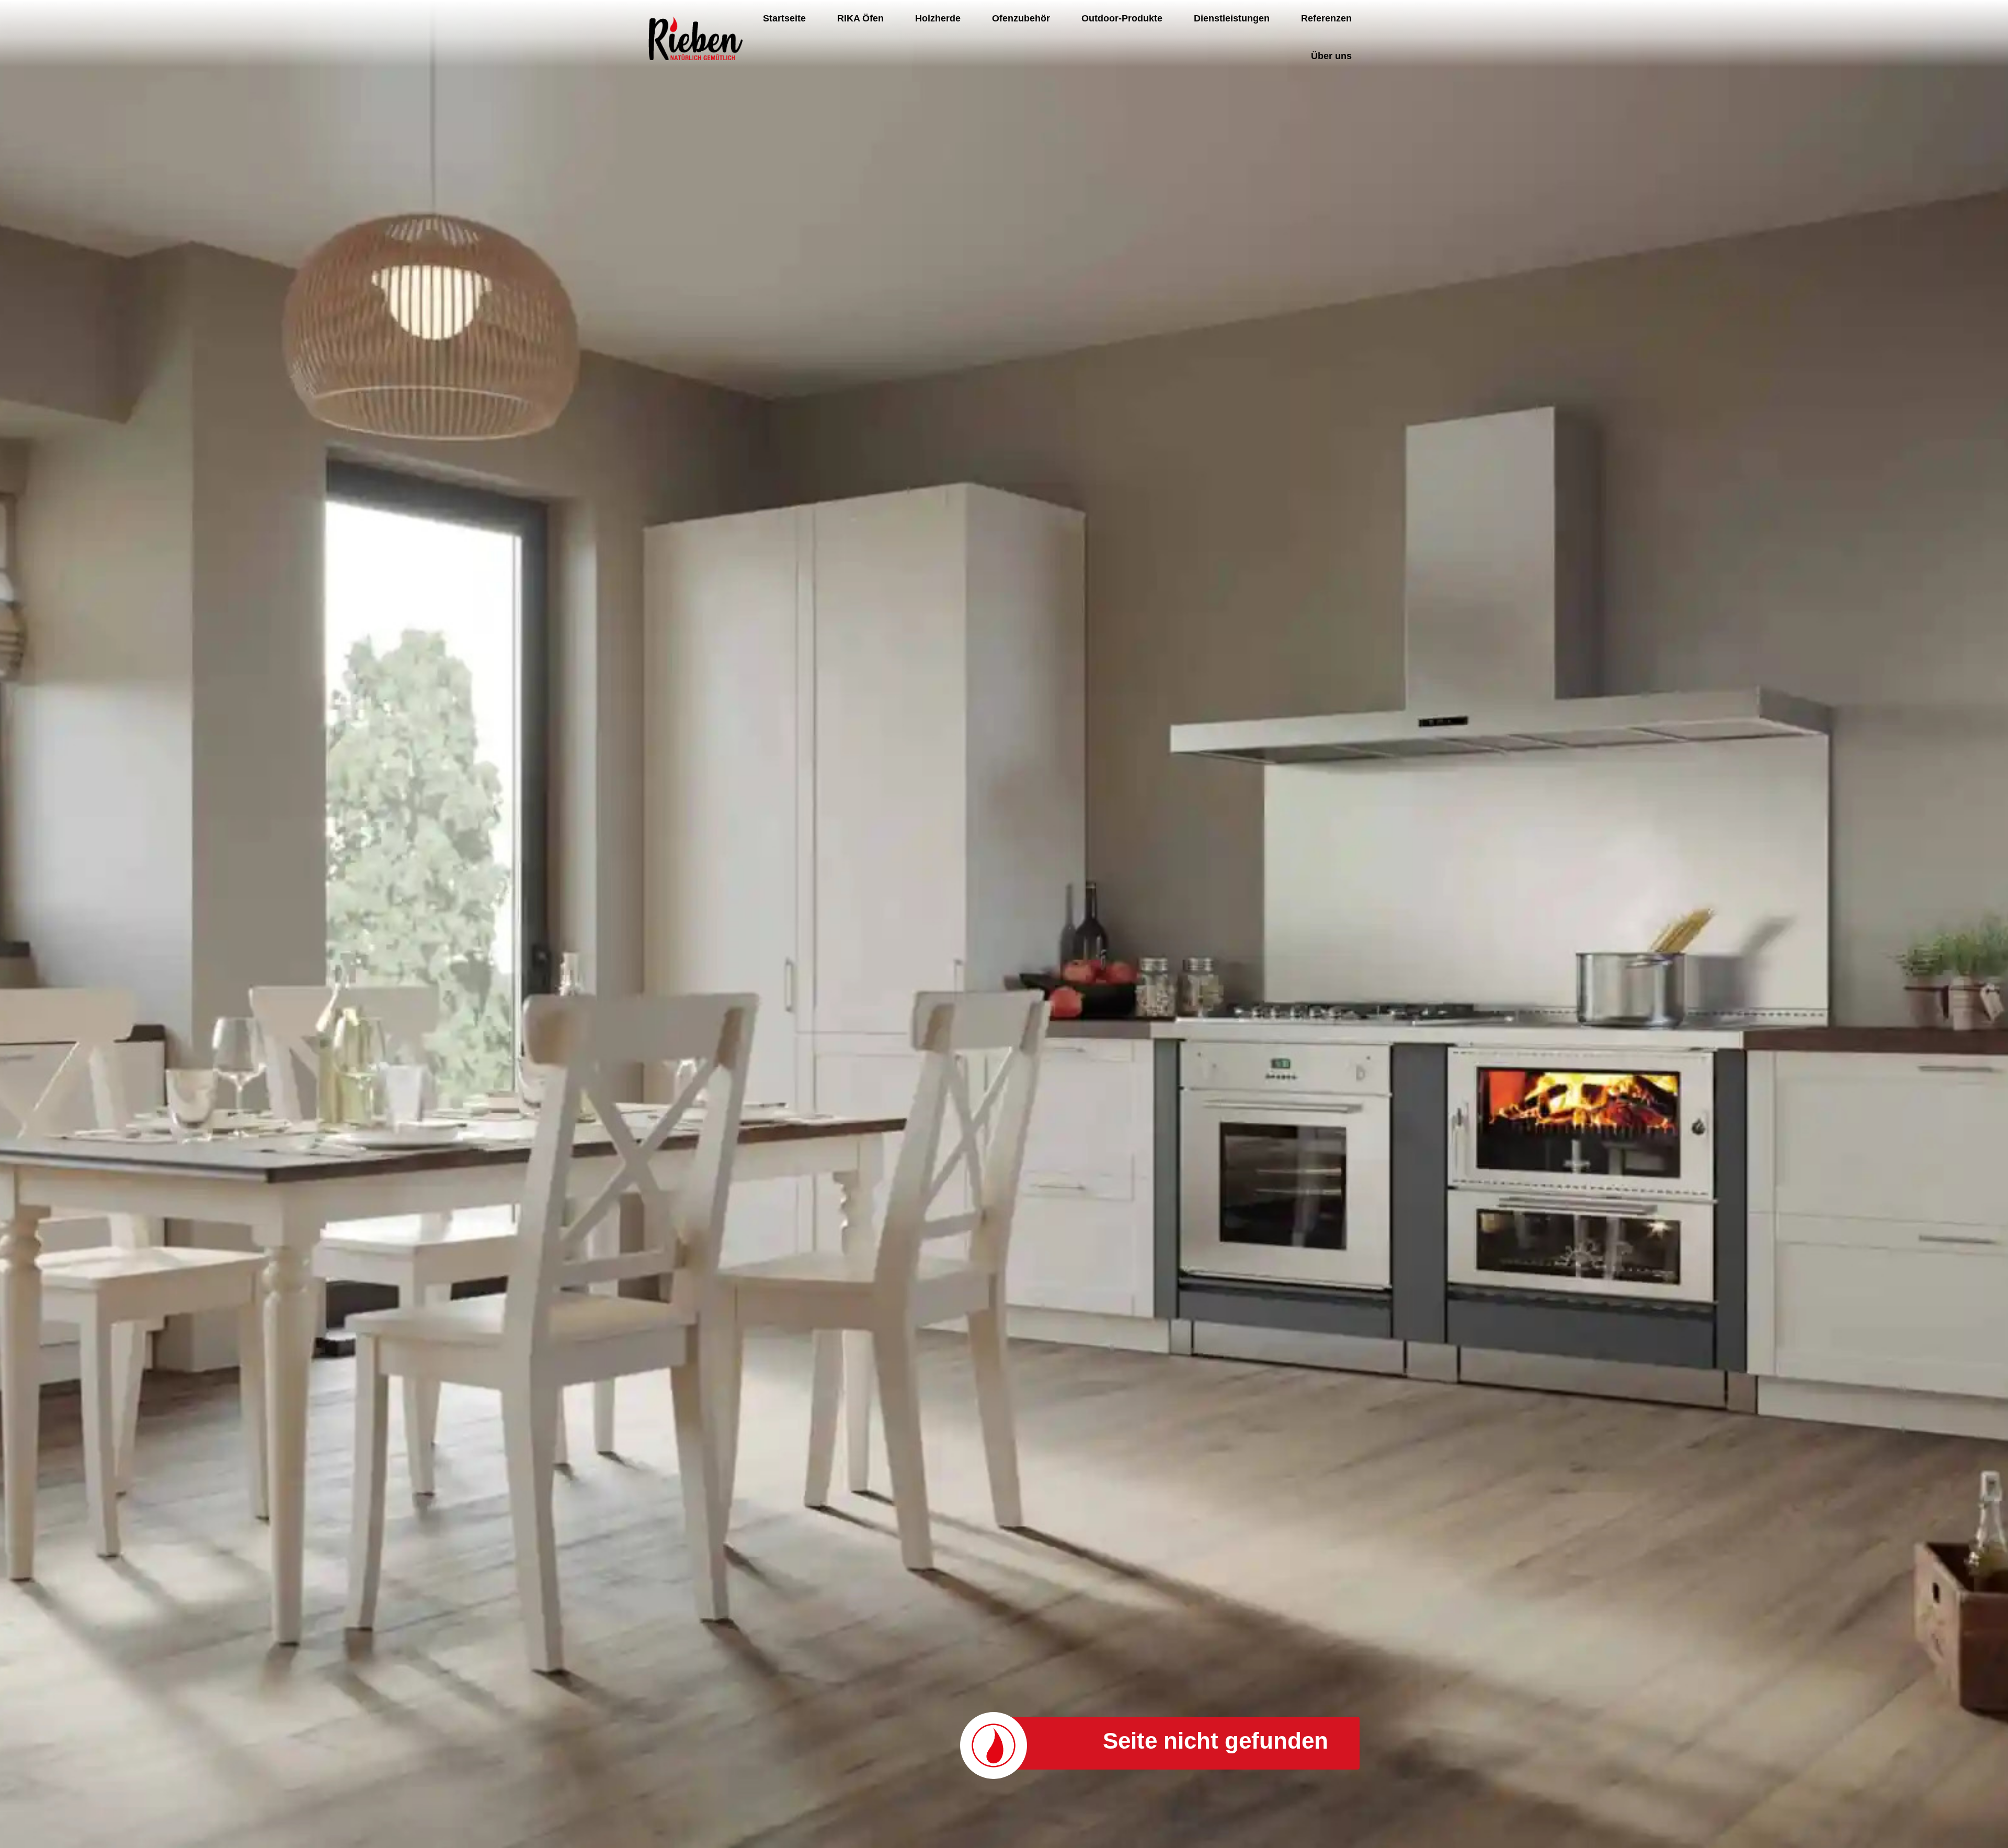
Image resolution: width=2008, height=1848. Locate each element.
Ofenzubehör (1021, 18)
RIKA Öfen (860, 18)
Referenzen (1326, 18)
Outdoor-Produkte (1122, 18)
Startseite (784, 18)
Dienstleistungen (1232, 18)
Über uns (1331, 56)
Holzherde (938, 18)
